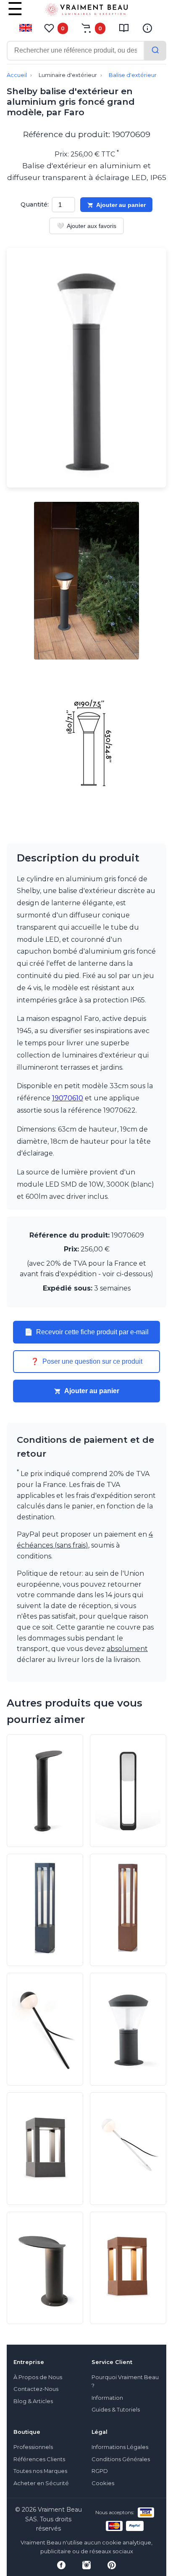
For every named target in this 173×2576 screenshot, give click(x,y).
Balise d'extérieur (133, 75)
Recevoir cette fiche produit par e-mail (86, 1332)
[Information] (147, 28)
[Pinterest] (112, 2565)
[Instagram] (86, 2565)
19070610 (68, 1098)
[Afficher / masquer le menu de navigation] (15, 15)
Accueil (17, 75)
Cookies (103, 2483)
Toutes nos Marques (40, 2471)
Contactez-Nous (36, 2389)
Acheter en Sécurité (41, 2483)
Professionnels (33, 2447)
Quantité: (35, 204)
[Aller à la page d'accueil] (86, 11)
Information (107, 2398)
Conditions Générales (121, 2459)
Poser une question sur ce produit (86, 1362)
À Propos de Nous (38, 2377)
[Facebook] (61, 2565)
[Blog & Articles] (124, 28)
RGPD (100, 2471)
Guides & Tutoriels (116, 2410)
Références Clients (39, 2459)
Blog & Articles (33, 2401)
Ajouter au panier (121, 205)
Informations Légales (120, 2447)
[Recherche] (155, 51)
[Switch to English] (26, 28)
